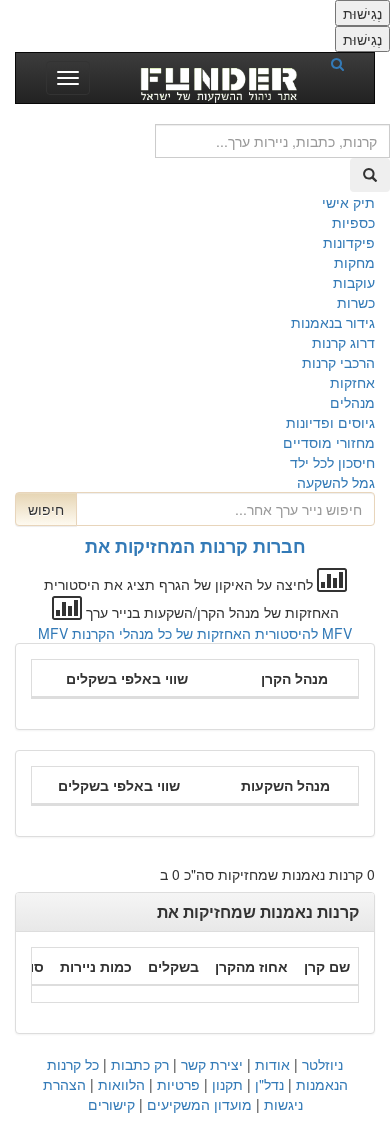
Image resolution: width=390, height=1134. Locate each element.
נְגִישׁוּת (362, 13)
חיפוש (46, 509)
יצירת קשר (212, 1064)
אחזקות (352, 382)
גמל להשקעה (336, 482)
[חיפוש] (344, 63)
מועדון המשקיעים (199, 1104)
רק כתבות (140, 1064)
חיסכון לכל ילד (332, 462)
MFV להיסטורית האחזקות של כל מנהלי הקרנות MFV (195, 633)
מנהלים (352, 402)
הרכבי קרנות (338, 362)
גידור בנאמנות (333, 322)
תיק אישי (348, 202)
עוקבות (354, 282)
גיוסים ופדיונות (330, 422)
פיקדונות (349, 242)
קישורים (111, 1104)
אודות (272, 1064)
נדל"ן (269, 1084)
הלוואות (121, 1084)
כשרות (356, 302)
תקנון (227, 1084)
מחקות (354, 262)
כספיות (353, 222)
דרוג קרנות (343, 342)
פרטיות (178, 1084)
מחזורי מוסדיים (329, 442)
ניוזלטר (322, 1064)
